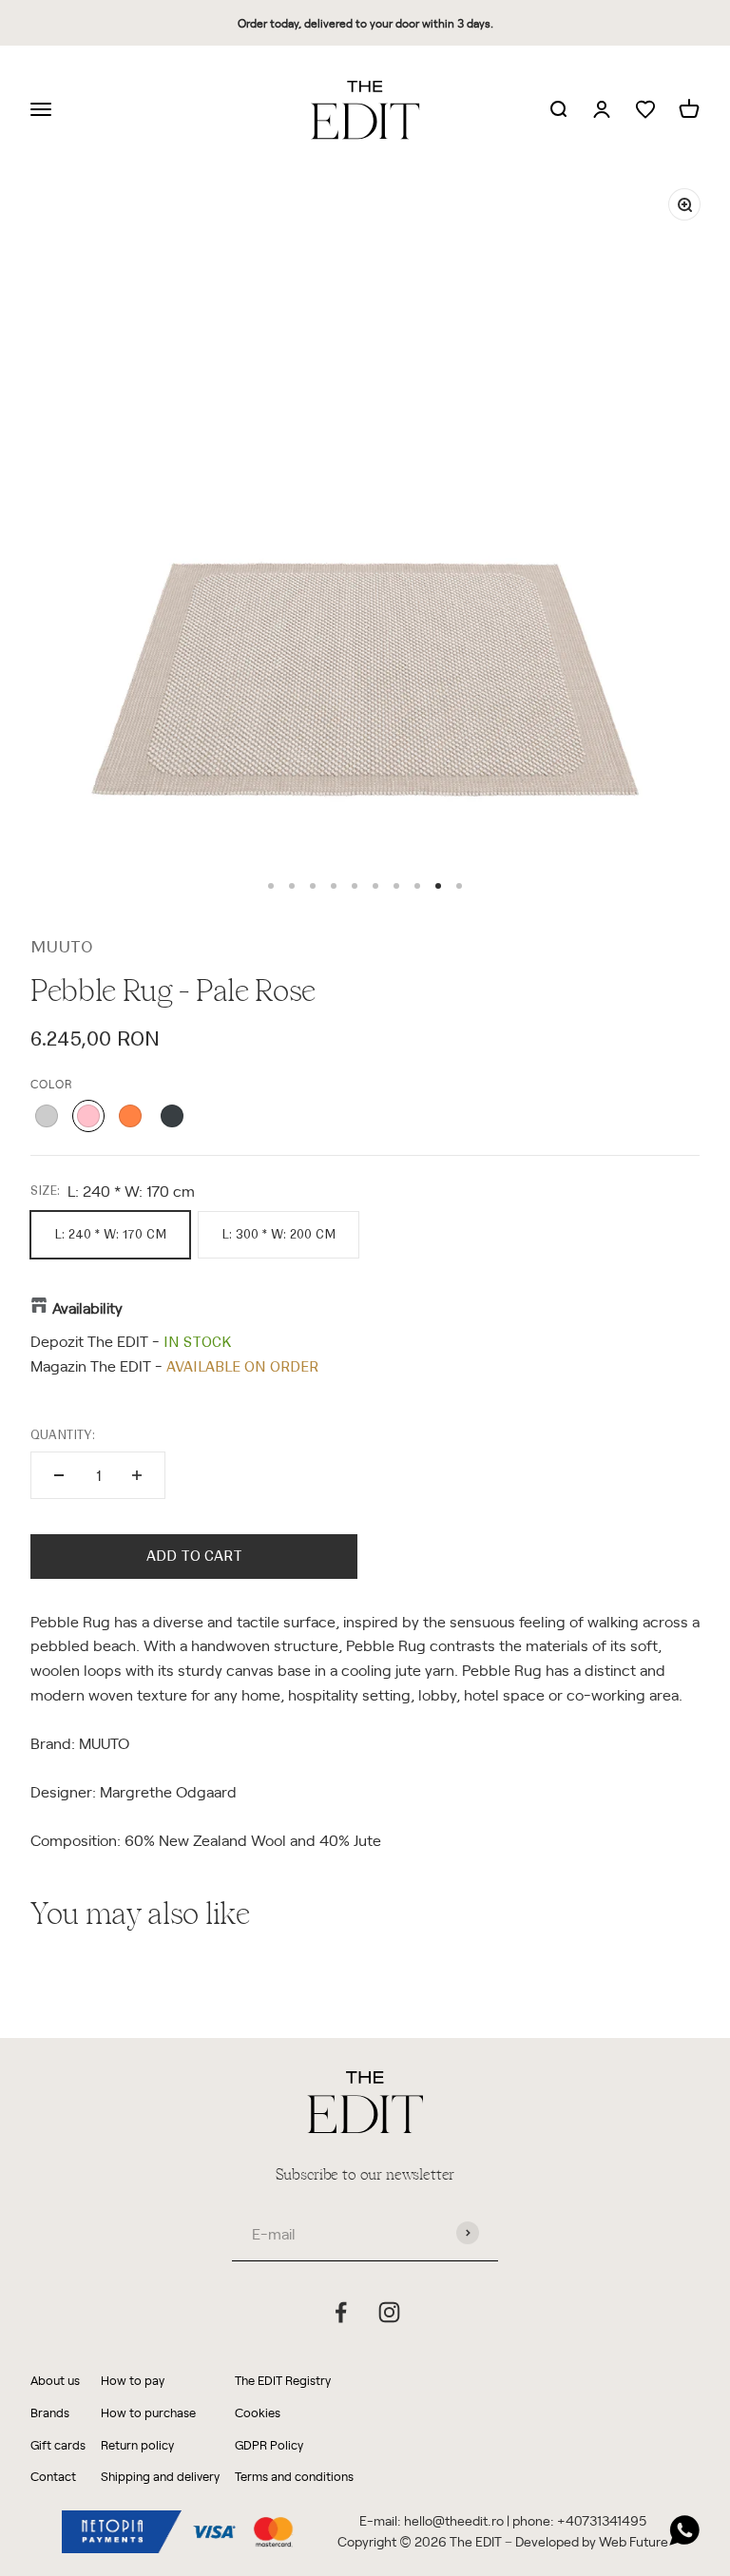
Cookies (258, 2412)
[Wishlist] (645, 110)
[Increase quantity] (137, 1475)
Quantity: (63, 1435)
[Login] (602, 110)
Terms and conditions (294, 2476)
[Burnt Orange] (130, 1116)
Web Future (634, 2541)
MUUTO (62, 947)
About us (55, 2380)
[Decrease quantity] (59, 1475)
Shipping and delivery (160, 2476)
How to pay (133, 2380)
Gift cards (58, 2444)
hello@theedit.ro (454, 2520)
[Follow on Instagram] (389, 2312)
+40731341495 (602, 2520)
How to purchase (148, 2412)
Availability (87, 1307)
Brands (50, 2412)
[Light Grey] (47, 1116)
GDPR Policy (269, 2444)
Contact (53, 2476)
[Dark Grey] (172, 1116)
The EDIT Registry (283, 2380)
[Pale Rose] (88, 1116)
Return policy (137, 2444)
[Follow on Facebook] (341, 2312)
